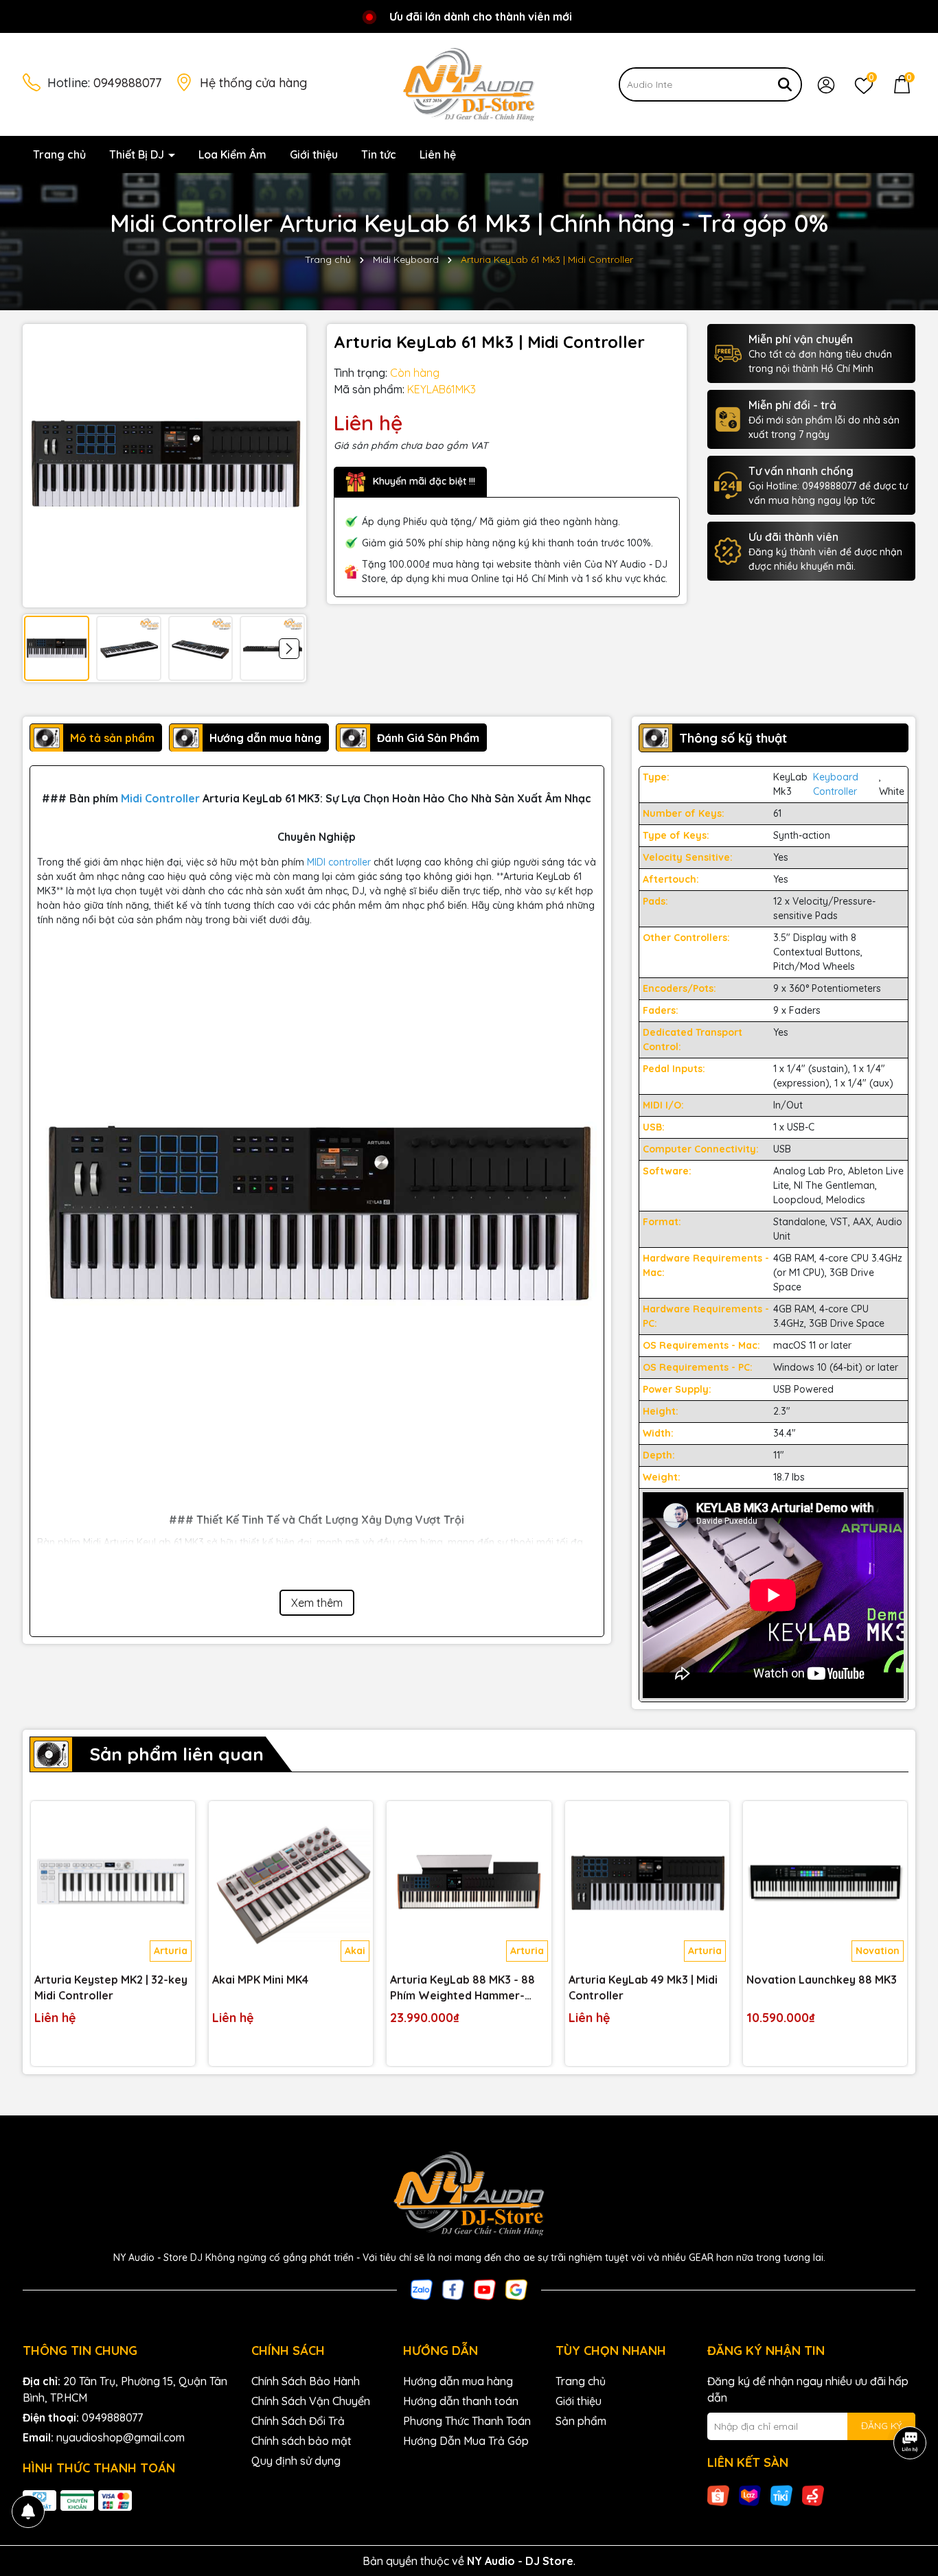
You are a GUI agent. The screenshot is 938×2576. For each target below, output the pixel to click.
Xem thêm (317, 1603)
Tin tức (379, 154)
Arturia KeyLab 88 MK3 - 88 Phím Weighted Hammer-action (462, 1988)
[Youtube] (485, 2288)
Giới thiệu (314, 154)
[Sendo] (813, 2495)
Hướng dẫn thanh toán (461, 2401)
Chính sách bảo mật (301, 2441)
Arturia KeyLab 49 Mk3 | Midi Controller (643, 1987)
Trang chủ (59, 154)
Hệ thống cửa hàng (253, 83)
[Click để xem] (164, 466)
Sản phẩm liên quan (176, 1754)
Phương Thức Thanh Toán (467, 2421)
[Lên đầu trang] (911, 2494)
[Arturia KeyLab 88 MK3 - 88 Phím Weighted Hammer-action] (469, 1883)
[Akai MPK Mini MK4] (291, 1883)
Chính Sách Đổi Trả (298, 2421)
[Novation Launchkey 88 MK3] (825, 1883)
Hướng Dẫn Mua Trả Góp (466, 2441)
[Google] (516, 2288)
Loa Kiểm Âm (232, 154)
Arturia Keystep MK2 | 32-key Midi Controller (111, 1987)
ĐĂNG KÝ (881, 2426)
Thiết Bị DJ (138, 154)
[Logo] (469, 84)
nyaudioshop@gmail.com (121, 2437)
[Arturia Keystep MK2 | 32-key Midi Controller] (113, 1883)
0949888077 (127, 83)
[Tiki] (781, 2495)
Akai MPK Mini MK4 (260, 1980)
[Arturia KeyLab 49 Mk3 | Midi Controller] (647, 1883)
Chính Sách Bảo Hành (306, 2381)
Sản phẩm (581, 2421)
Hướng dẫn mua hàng (458, 2381)
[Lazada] (750, 2495)
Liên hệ (438, 154)
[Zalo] (422, 2288)
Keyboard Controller (836, 784)
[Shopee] (718, 2495)
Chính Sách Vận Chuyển (311, 2401)
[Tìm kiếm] (785, 84)
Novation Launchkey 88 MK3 (822, 1980)
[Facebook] (453, 2288)
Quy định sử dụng (296, 2461)
